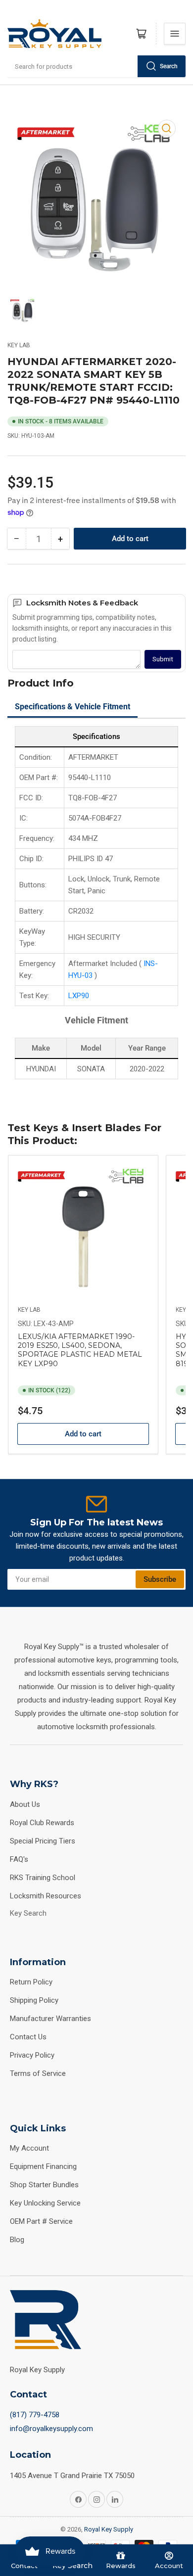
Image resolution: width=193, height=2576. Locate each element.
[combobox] (96, 66)
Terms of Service (38, 2073)
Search (169, 66)
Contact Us (28, 2037)
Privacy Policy (32, 2055)
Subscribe (160, 1579)
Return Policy (31, 1982)
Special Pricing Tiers (43, 1841)
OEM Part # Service (41, 2221)
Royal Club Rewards (42, 1823)
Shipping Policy (34, 2000)
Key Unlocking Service (45, 2203)
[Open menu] (175, 34)
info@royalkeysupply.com (51, 2429)
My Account (29, 2148)
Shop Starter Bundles (44, 2185)
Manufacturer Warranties (50, 2019)
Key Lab (19, 345)
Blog (17, 2240)
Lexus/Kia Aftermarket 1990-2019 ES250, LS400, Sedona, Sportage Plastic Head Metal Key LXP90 (80, 1350)
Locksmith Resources (46, 1896)
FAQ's (19, 1859)
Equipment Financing (43, 2166)
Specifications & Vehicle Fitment (72, 707)
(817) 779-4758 (35, 2415)
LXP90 (79, 996)
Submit (163, 659)
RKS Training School (43, 1878)
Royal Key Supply (109, 2529)
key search (28, 1913)
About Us (25, 1804)
